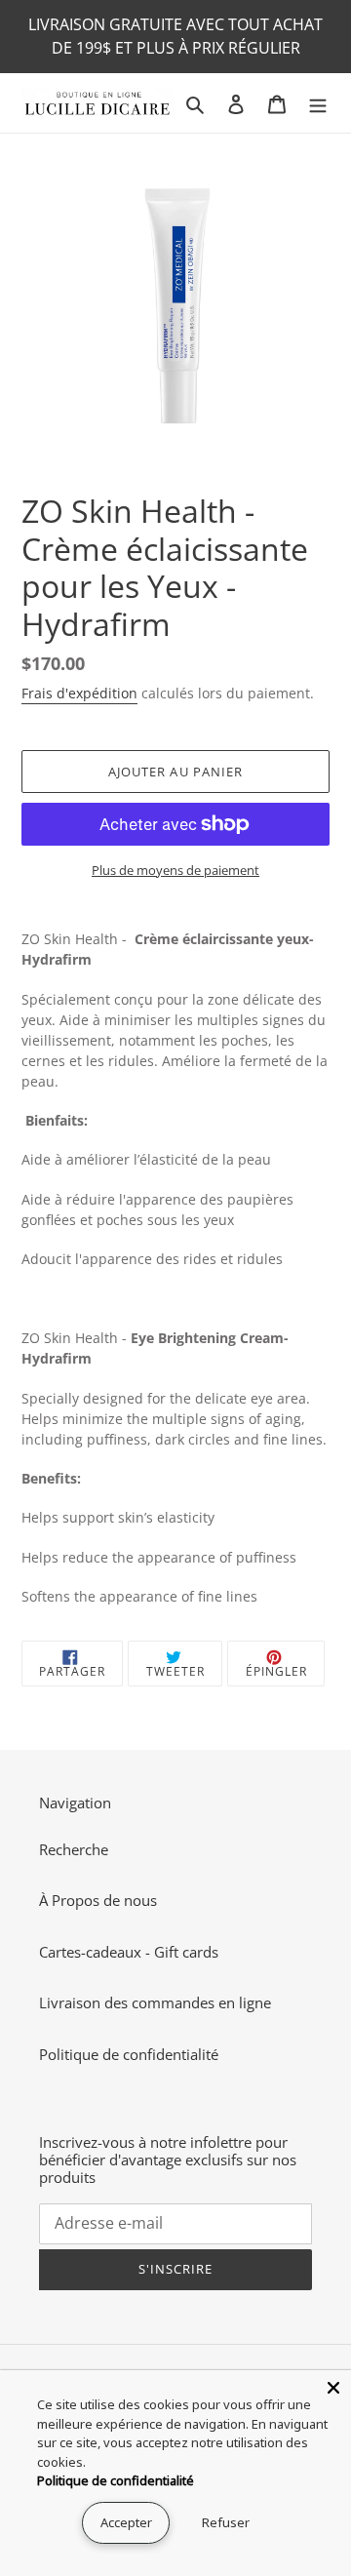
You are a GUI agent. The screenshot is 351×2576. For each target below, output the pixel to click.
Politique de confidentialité (129, 2054)
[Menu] (318, 103)
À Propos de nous (98, 1900)
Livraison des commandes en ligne (155, 2002)
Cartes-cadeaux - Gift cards (129, 1952)
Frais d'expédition (79, 693)
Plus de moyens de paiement (175, 870)
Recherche (74, 1849)
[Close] (333, 2388)
